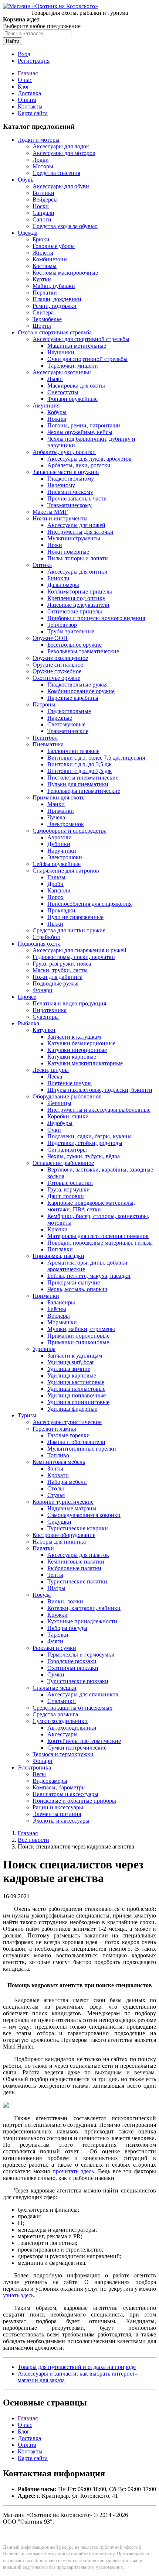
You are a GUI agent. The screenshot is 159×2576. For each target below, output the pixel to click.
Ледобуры (60, 1123)
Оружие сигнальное (58, 665)
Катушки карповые (72, 1057)
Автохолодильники (72, 1728)
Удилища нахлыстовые (76, 1389)
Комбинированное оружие (81, 691)
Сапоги (42, 219)
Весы (39, 1774)
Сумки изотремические (77, 1748)
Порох (55, 897)
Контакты (30, 106)
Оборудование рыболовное (67, 1096)
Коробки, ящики (68, 1116)
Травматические (68, 731)
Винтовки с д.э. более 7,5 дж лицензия (96, 758)
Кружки (57, 1615)
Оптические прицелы (75, 611)
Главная (28, 73)
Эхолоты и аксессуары (61, 1821)
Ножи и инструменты (60, 518)
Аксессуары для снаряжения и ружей (79, 950)
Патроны (44, 704)
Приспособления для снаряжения (89, 904)
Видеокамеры (50, 1781)
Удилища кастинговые (76, 1382)
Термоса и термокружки (63, 1754)
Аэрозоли (60, 837)
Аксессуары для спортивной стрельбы (81, 339)
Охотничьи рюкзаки (73, 1668)
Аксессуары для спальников (83, 1694)
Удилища (44, 1349)
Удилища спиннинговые (78, 1402)
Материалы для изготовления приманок (98, 1236)
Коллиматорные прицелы (80, 591)
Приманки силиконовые (78, 1342)
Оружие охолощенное (60, 658)
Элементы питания (57, 1814)
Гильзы (56, 877)
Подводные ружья (55, 983)
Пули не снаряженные (75, 917)
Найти (13, 41)
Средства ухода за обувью (65, 226)
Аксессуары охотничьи (62, 372)
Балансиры (61, 1302)
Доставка (29, 93)
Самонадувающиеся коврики (84, 1515)
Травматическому (70, 505)
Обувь (26, 180)
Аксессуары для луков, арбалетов (89, 459)
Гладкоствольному (71, 479)
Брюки (41, 239)
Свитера (43, 312)
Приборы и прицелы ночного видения (96, 618)
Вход (24, 54)
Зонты (55, 1468)
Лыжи (55, 379)
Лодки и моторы (39, 140)
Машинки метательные (77, 346)
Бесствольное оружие (75, 645)
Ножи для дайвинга (57, 977)
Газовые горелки (69, 1435)
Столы (56, 1488)
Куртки (42, 279)
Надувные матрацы (72, 1508)
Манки (56, 804)
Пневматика (48, 744)
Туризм (27, 1415)
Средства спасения (56, 173)
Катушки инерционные (77, 1050)
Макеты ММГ (50, 512)
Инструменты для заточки (80, 532)
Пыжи (55, 924)
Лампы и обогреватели (76, 1442)
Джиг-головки (66, 1196)
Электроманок (66, 824)
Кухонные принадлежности (82, 1621)
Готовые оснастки (70, 1183)
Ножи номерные (68, 552)
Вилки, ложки (65, 1601)
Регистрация (34, 61)
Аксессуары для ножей (76, 525)
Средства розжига (55, 1714)
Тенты (55, 1575)
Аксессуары (62, 1734)
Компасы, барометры (59, 1787)
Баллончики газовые (73, 751)
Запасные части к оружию (66, 472)
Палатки (43, 1548)
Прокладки (61, 910)
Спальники (62, 1701)
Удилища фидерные (72, 1409)
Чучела (56, 817)
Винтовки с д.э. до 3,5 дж (79, 764)
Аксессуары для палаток (78, 1555)
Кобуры (57, 412)
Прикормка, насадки (58, 1256)
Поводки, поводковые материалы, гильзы (100, 1243)
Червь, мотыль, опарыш (77, 1289)
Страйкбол (46, 937)
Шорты (42, 326)
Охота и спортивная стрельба (55, 332)
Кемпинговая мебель (59, 1462)
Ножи (55, 545)
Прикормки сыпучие (74, 1282)
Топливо (58, 1455)
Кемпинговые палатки (76, 1562)
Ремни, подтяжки (55, 306)
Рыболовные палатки (74, 1568)
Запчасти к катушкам (74, 1037)
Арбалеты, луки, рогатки (64, 452)
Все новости (33, 1840)
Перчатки (45, 293)
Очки (54, 1130)
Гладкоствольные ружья (77, 685)
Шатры (56, 1588)
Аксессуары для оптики (77, 572)
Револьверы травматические (83, 651)
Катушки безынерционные (81, 1043)
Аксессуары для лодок (61, 146)
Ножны (57, 419)
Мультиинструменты (74, 538)
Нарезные (60, 718)
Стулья (56, 1495)
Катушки (44, 1030)
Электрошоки (65, 857)
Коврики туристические (63, 1502)
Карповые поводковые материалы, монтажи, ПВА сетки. (91, 1206)
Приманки (61, 811)
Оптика (42, 565)
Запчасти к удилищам (75, 1356)
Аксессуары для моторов (64, 153)
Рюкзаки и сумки (54, 1648)
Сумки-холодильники (60, 1721)
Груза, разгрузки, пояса (62, 964)
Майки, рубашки (54, 286)
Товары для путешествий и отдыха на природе (77, 2367)
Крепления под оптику (76, 598)
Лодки (41, 160)
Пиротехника (50, 1010)
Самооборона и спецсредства (70, 831)
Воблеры (59, 1316)
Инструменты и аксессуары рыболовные (99, 1110)
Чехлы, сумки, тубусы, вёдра (84, 1156)
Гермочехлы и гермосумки (81, 1655)
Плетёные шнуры (70, 1083)
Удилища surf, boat (70, 1362)
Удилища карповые (72, 1375)
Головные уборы (54, 246)
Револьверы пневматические (84, 791)
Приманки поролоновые (78, 1336)
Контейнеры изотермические (84, 1741)
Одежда (28, 233)
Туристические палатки (77, 1581)
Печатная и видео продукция (69, 1003)
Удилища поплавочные (77, 1395)
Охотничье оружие (56, 678)
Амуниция (46, 405)
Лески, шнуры (51, 1070)
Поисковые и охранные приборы (74, 1801)
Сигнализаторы (67, 1150)
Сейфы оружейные (57, 864)
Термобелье (47, 319)
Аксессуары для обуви (61, 186)
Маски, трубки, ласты (60, 970)
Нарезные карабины (73, 698)
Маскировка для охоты (76, 386)
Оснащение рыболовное (63, 1163)
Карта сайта (33, 113)
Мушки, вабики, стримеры (81, 1329)
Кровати (58, 1475)
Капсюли (59, 890)
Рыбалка (28, 1023)
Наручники (62, 851)
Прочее (27, 997)
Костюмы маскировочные (65, 273)
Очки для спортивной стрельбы (87, 359)
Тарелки (58, 1635)
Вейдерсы (45, 200)
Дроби (55, 884)
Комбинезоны (50, 259)
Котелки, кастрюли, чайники (84, 1608)
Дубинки (59, 844)
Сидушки (59, 1522)
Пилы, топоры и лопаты (78, 558)
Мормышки (62, 1322)
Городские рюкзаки (72, 1661)
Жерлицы (59, 1103)
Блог (24, 87)
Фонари (43, 990)
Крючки (57, 1229)
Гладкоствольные (69, 711)
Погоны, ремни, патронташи (84, 425)
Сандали (43, 213)
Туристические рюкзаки (78, 1681)
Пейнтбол (45, 738)
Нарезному (61, 485)
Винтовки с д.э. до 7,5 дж (79, 771)
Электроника (34, 1767)
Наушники (61, 352)
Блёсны (57, 1309)
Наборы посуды (67, 1628)
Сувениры (46, 1017)
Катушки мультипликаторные (85, 1063)
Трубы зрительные (71, 631)
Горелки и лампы (54, 1429)
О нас (25, 80)
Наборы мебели (67, 1482)
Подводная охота (39, 944)
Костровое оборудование (64, 1535)
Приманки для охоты (59, 797)
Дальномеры (63, 585)
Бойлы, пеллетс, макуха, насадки (89, 1276)
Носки (41, 206)
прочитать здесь (73, 2171)
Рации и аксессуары (58, 1807)
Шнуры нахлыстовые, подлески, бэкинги (100, 1090)
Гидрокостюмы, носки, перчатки (74, 957)
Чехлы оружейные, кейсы (80, 432)
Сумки (56, 1674)
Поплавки (60, 1249)
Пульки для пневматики (78, 784)
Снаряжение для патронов (66, 871)
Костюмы (45, 266)
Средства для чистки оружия (69, 930)
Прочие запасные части (77, 498)
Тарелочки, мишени (73, 366)
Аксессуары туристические (67, 1422)
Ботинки (43, 193)
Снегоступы (63, 392)
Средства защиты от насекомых (72, 1708)
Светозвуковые (66, 724)
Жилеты (43, 253)
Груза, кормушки (69, 1189)
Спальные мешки (55, 1688)
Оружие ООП (50, 638)
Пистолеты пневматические (83, 778)
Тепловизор (62, 625)
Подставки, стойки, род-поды (85, 1143)
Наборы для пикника (59, 1542)
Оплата (27, 100)
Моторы (43, 166)
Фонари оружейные (72, 399)
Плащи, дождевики (57, 299)
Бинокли (58, 578)
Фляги (55, 1641)
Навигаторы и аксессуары (65, 1794)
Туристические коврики (78, 1528)
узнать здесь (18, 2295)
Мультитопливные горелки (82, 1449)
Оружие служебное (57, 671)
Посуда (42, 1595)
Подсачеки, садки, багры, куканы (89, 1136)
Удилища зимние (69, 1369)
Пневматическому (70, 492)
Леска (55, 1077)
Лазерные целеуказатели (78, 605)
